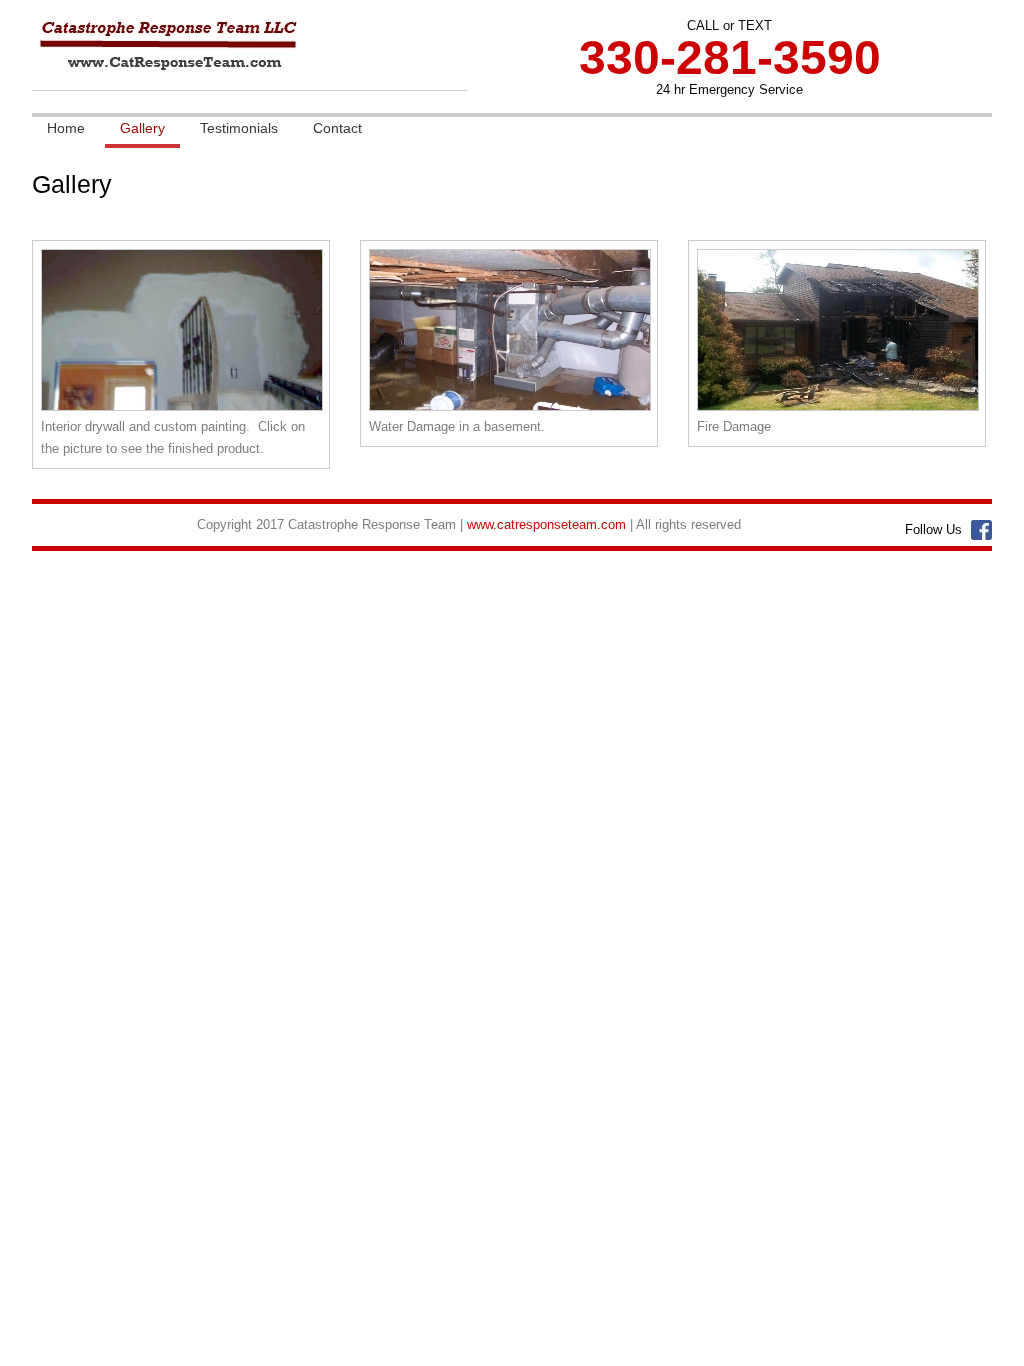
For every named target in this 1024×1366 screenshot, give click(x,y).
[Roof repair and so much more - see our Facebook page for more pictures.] (838, 411)
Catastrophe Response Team (243, 62)
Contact (337, 128)
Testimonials (239, 128)
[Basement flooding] (510, 411)
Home (66, 128)
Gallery (142, 128)
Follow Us (933, 529)
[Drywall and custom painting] (182, 411)
